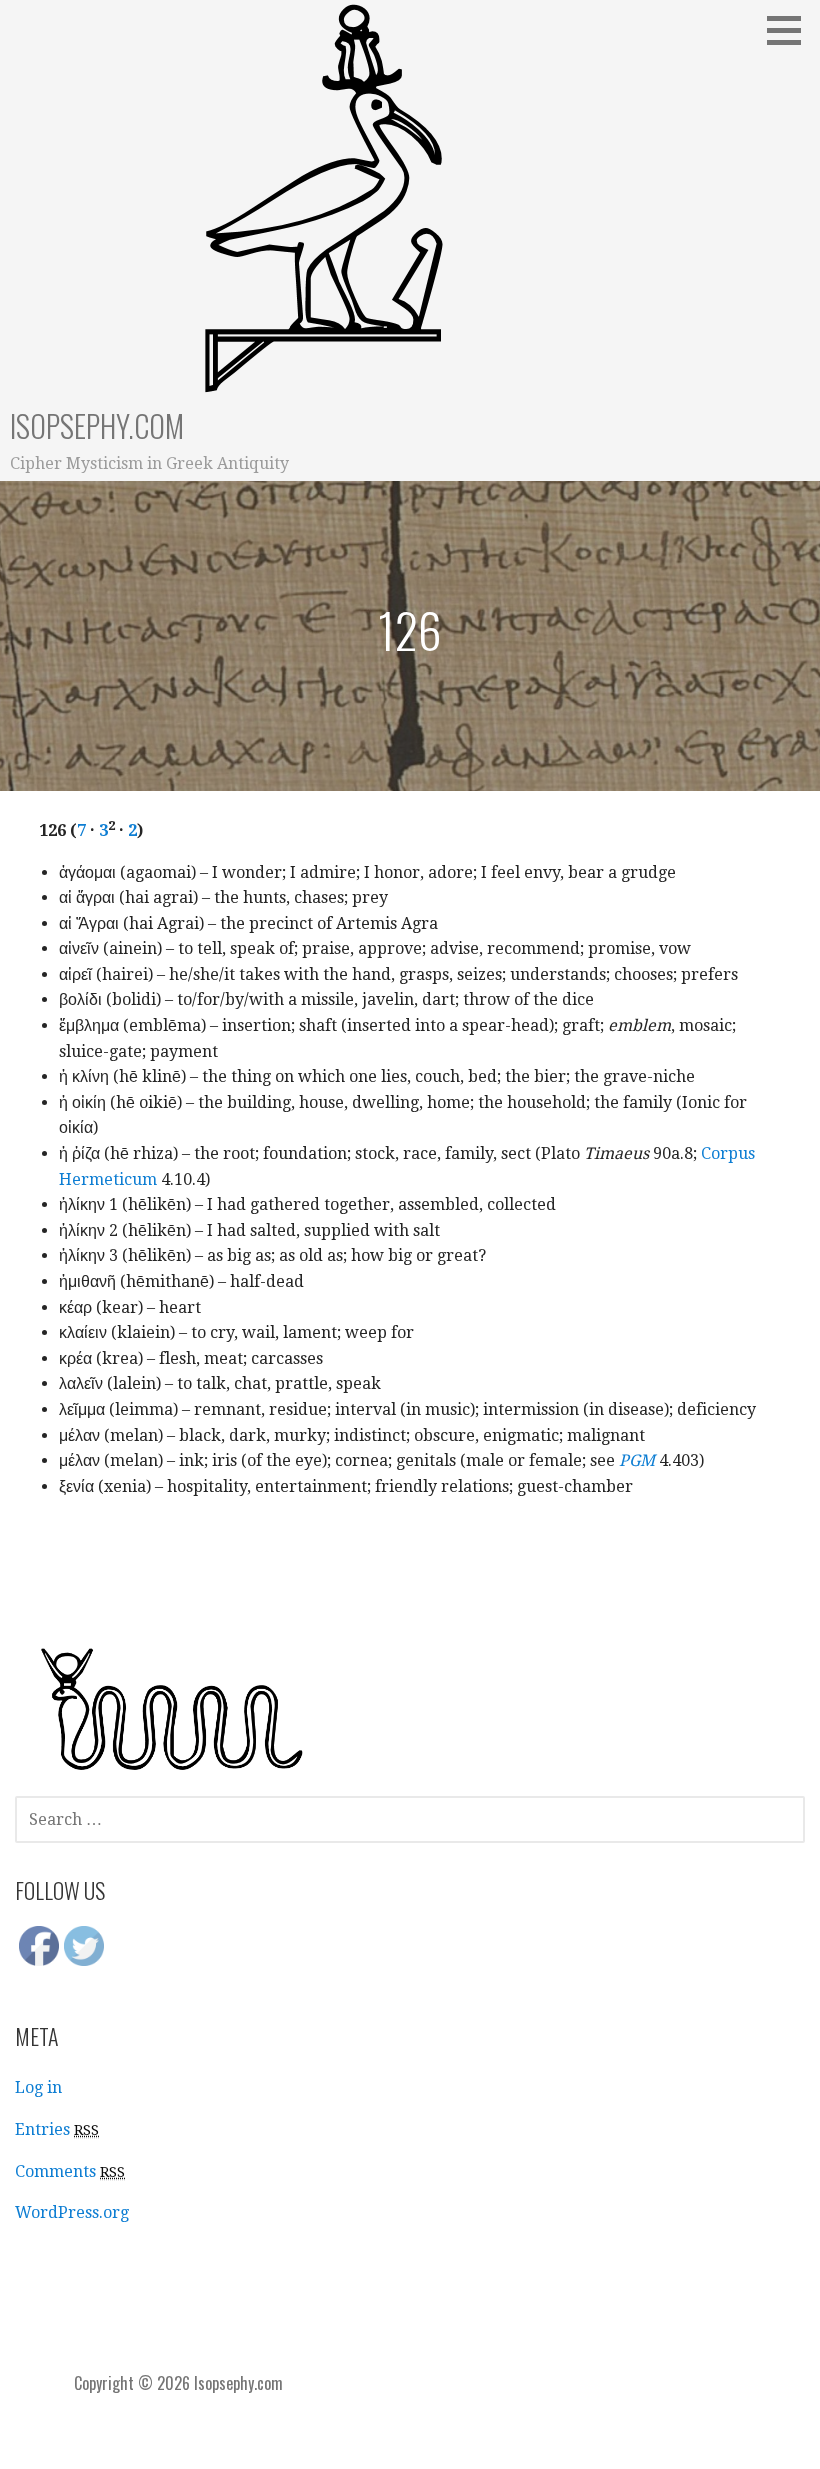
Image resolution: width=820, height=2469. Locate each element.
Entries (57, 2129)
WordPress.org (72, 2212)
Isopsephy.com (97, 425)
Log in (38, 2087)
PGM (637, 1460)
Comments (70, 2171)
